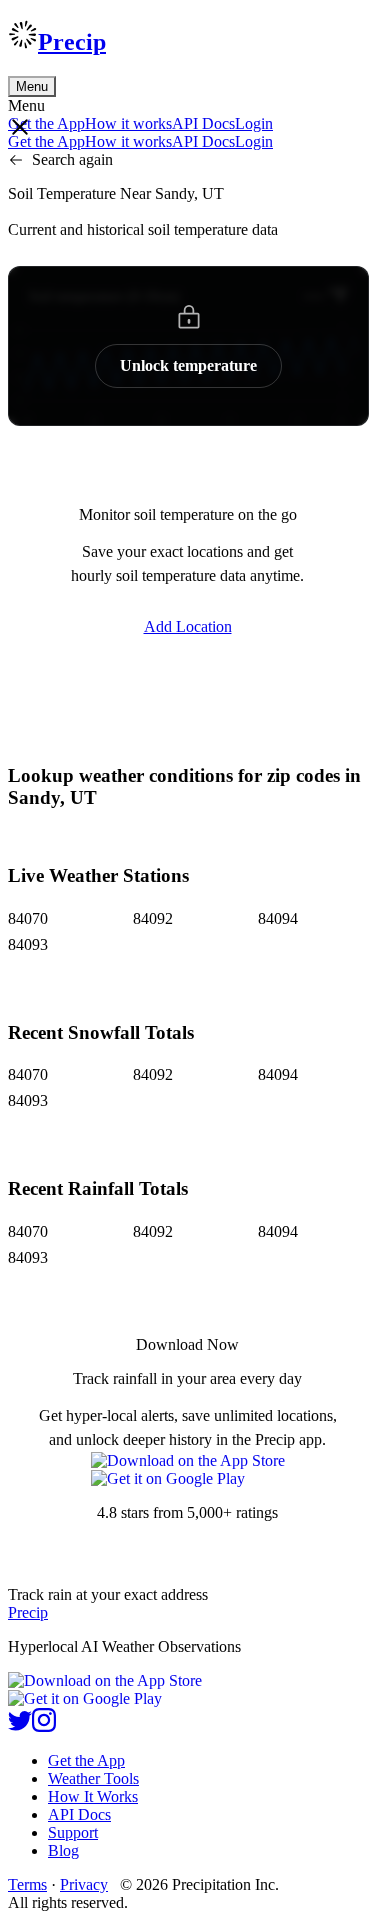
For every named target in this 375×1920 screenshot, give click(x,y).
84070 (28, 918)
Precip (72, 42)
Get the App (86, 1760)
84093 (28, 944)
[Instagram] (44, 1726)
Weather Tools (93, 1778)
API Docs (203, 123)
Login (254, 123)
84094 (278, 918)
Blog (63, 1850)
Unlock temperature (188, 365)
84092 (153, 918)
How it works (128, 123)
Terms (27, 1884)
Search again (72, 159)
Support (73, 1832)
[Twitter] (20, 1726)
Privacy (84, 1884)
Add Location (188, 626)
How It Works (93, 1796)
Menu (32, 86)
